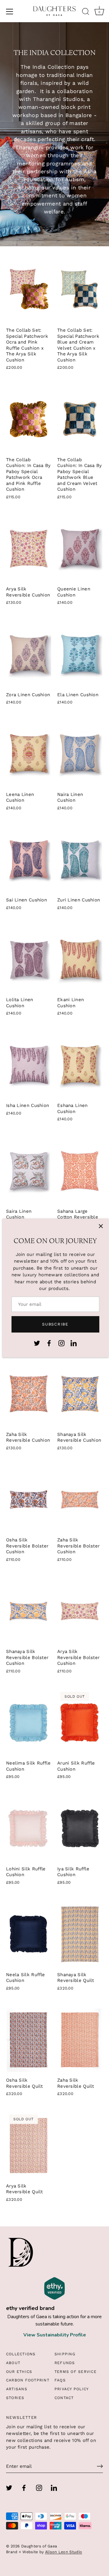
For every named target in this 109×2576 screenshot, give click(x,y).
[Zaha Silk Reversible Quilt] (80, 2040)
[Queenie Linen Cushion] (80, 549)
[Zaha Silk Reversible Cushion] (29, 1394)
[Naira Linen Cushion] (80, 754)
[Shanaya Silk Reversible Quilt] (80, 1934)
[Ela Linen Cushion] (80, 654)
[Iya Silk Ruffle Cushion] (80, 1828)
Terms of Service (76, 2372)
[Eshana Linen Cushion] (80, 1065)
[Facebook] (49, 1343)
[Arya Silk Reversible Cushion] (29, 549)
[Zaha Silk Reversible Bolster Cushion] (80, 1500)
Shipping (65, 2354)
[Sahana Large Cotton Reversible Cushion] (80, 1171)
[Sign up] (100, 2466)
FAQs (60, 2380)
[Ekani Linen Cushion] (80, 960)
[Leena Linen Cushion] (29, 754)
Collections (21, 2354)
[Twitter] (37, 1343)
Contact (64, 2398)
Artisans (17, 2389)
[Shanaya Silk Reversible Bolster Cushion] (29, 1611)
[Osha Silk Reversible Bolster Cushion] (29, 1500)
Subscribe (55, 1324)
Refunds (65, 2363)
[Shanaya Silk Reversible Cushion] (80, 1394)
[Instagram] (61, 1343)
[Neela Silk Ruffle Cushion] (29, 1934)
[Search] (86, 12)
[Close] (101, 1226)
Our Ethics (19, 2372)
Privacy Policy (72, 2389)
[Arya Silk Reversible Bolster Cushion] (80, 1611)
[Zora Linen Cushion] (29, 654)
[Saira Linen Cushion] (29, 1171)
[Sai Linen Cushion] (29, 860)
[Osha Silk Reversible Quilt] (29, 2040)
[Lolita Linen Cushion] (29, 960)
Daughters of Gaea (39, 2546)
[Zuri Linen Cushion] (80, 860)
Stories (15, 2398)
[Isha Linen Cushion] (29, 1065)
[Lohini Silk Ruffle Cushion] (29, 1828)
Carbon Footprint (28, 2380)
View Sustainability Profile (55, 2335)
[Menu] (10, 12)
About (13, 2363)
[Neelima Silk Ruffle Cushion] (29, 1723)
